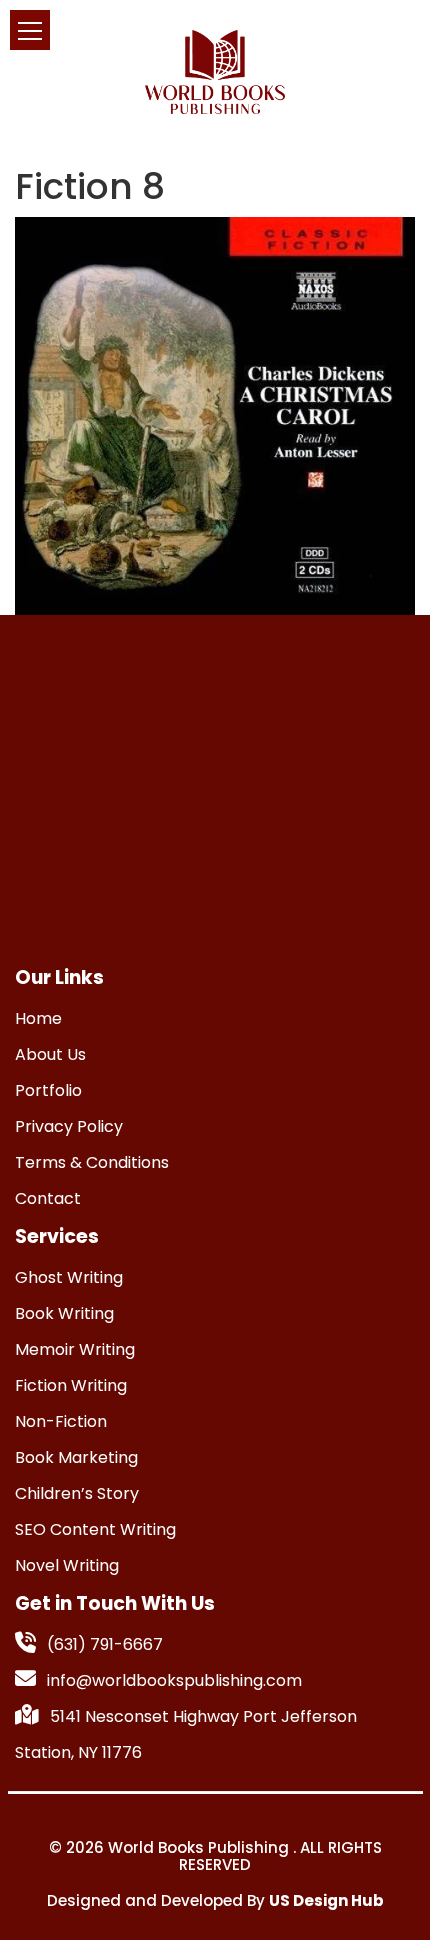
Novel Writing (67, 1565)
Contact (48, 1198)
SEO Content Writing (95, 1529)
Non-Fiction (61, 1421)
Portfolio (48, 1090)
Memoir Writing (75, 1349)
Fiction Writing (71, 1385)
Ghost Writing (69, 1277)
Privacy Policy (69, 1126)
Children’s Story (77, 1493)
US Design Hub (326, 1900)
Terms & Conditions (92, 1162)
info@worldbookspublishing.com (174, 1680)
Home (38, 1018)
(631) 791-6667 (105, 1644)
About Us (50, 1054)
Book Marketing (76, 1457)
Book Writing (64, 1313)
